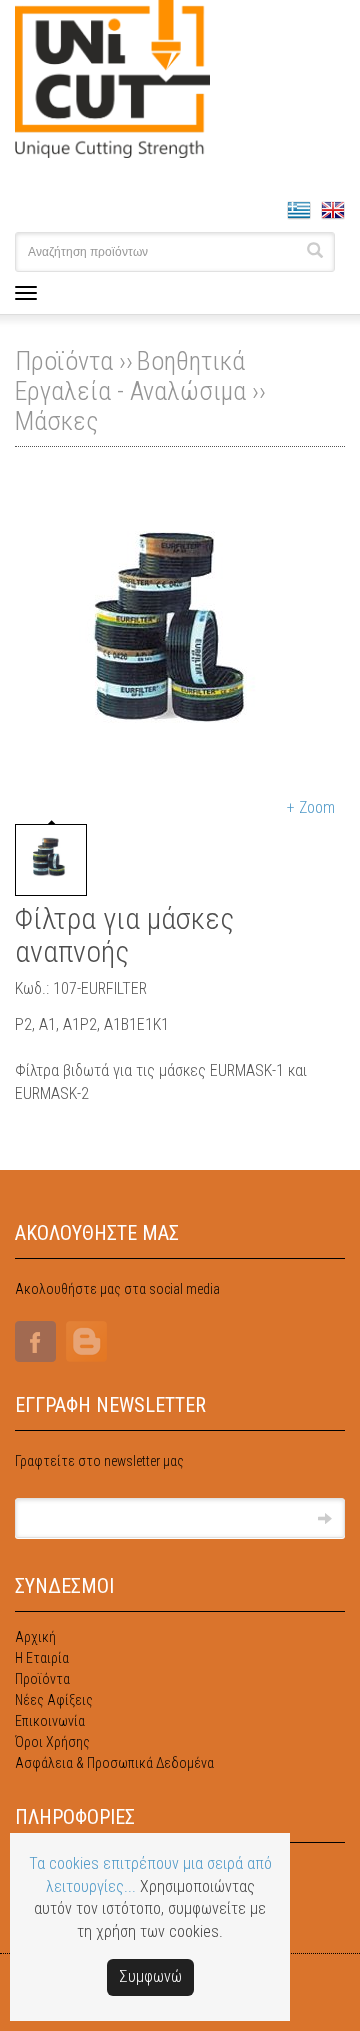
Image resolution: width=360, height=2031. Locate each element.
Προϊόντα (42, 1679)
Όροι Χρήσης (52, 1742)
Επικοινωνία (50, 1721)
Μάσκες (57, 421)
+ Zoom (311, 807)
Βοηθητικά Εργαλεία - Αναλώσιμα (130, 376)
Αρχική (35, 1637)
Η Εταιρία (42, 1658)
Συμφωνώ (150, 1976)
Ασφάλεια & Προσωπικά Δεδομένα (114, 1763)
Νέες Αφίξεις (54, 1700)
